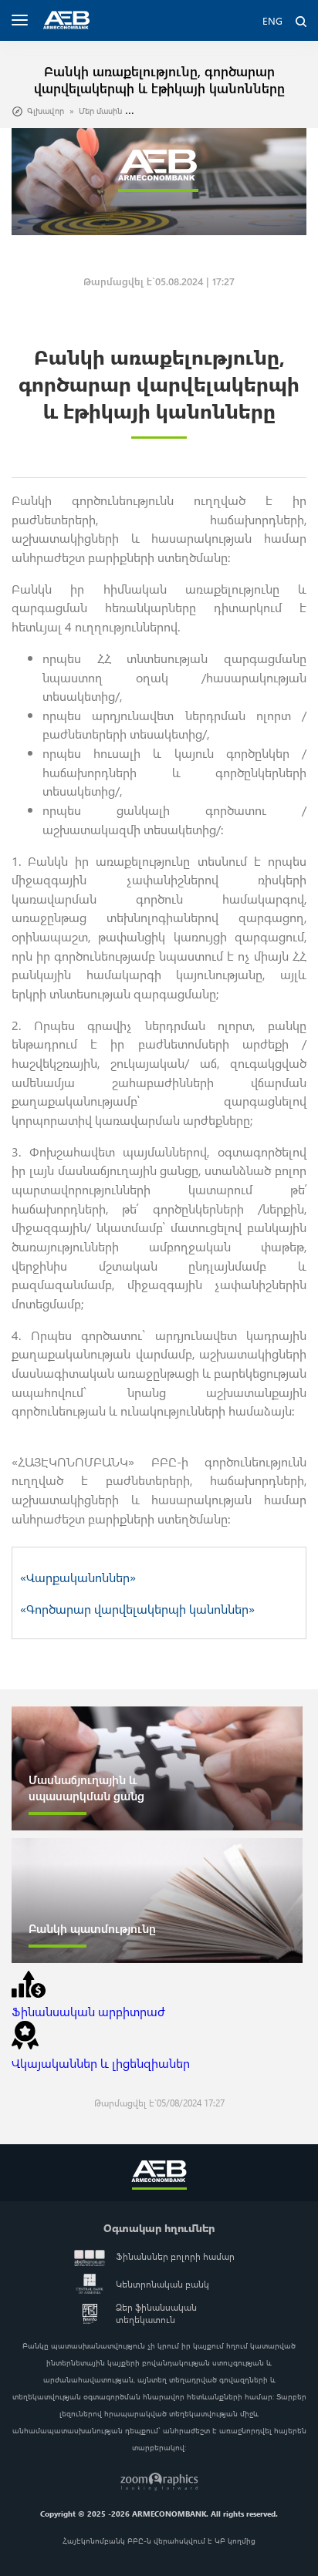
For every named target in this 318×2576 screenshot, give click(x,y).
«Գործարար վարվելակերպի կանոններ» (137, 1608)
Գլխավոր (46, 111)
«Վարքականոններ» (78, 1577)
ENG (272, 20)
